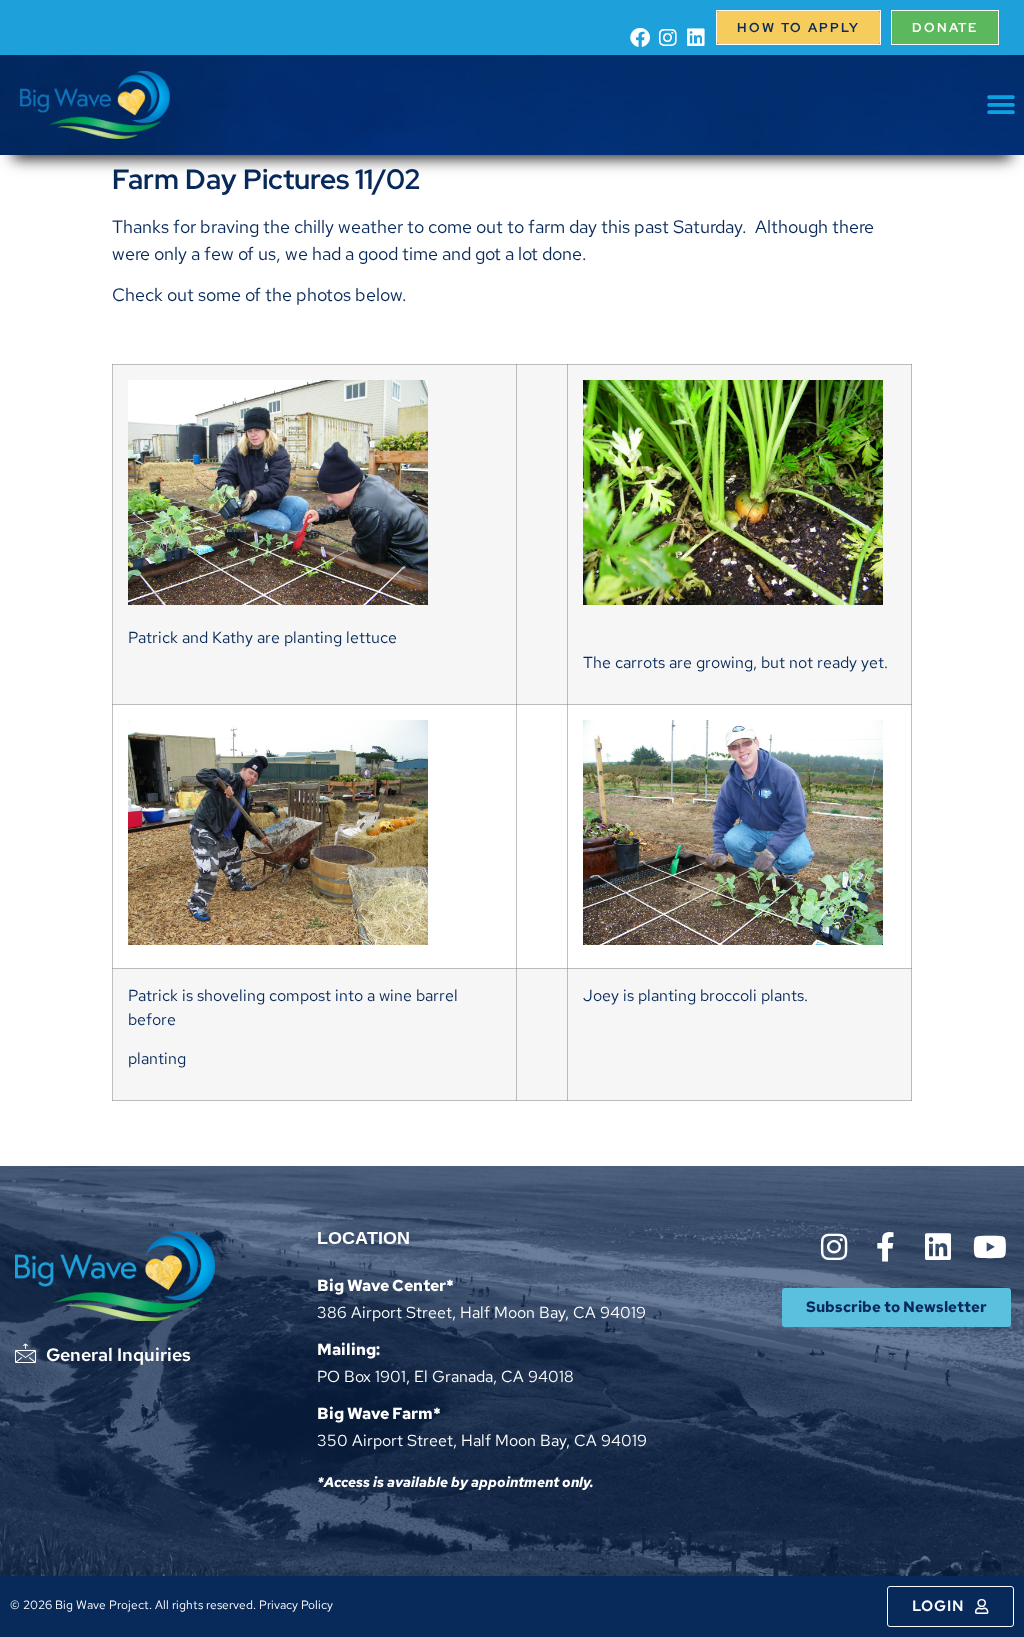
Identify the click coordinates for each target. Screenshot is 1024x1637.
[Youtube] (990, 1247)
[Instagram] (668, 38)
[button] (1001, 105)
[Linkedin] (696, 38)
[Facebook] (640, 38)
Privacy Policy (296, 1605)
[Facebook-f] (886, 1247)
